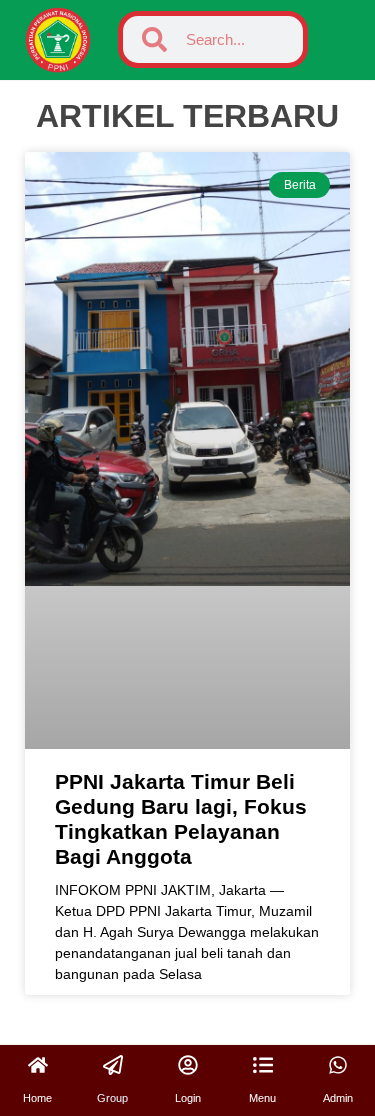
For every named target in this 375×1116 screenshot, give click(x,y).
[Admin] (338, 1065)
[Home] (38, 1065)
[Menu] (263, 1065)
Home (37, 1098)
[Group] (113, 1065)
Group (112, 1098)
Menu (262, 1098)
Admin (338, 1098)
